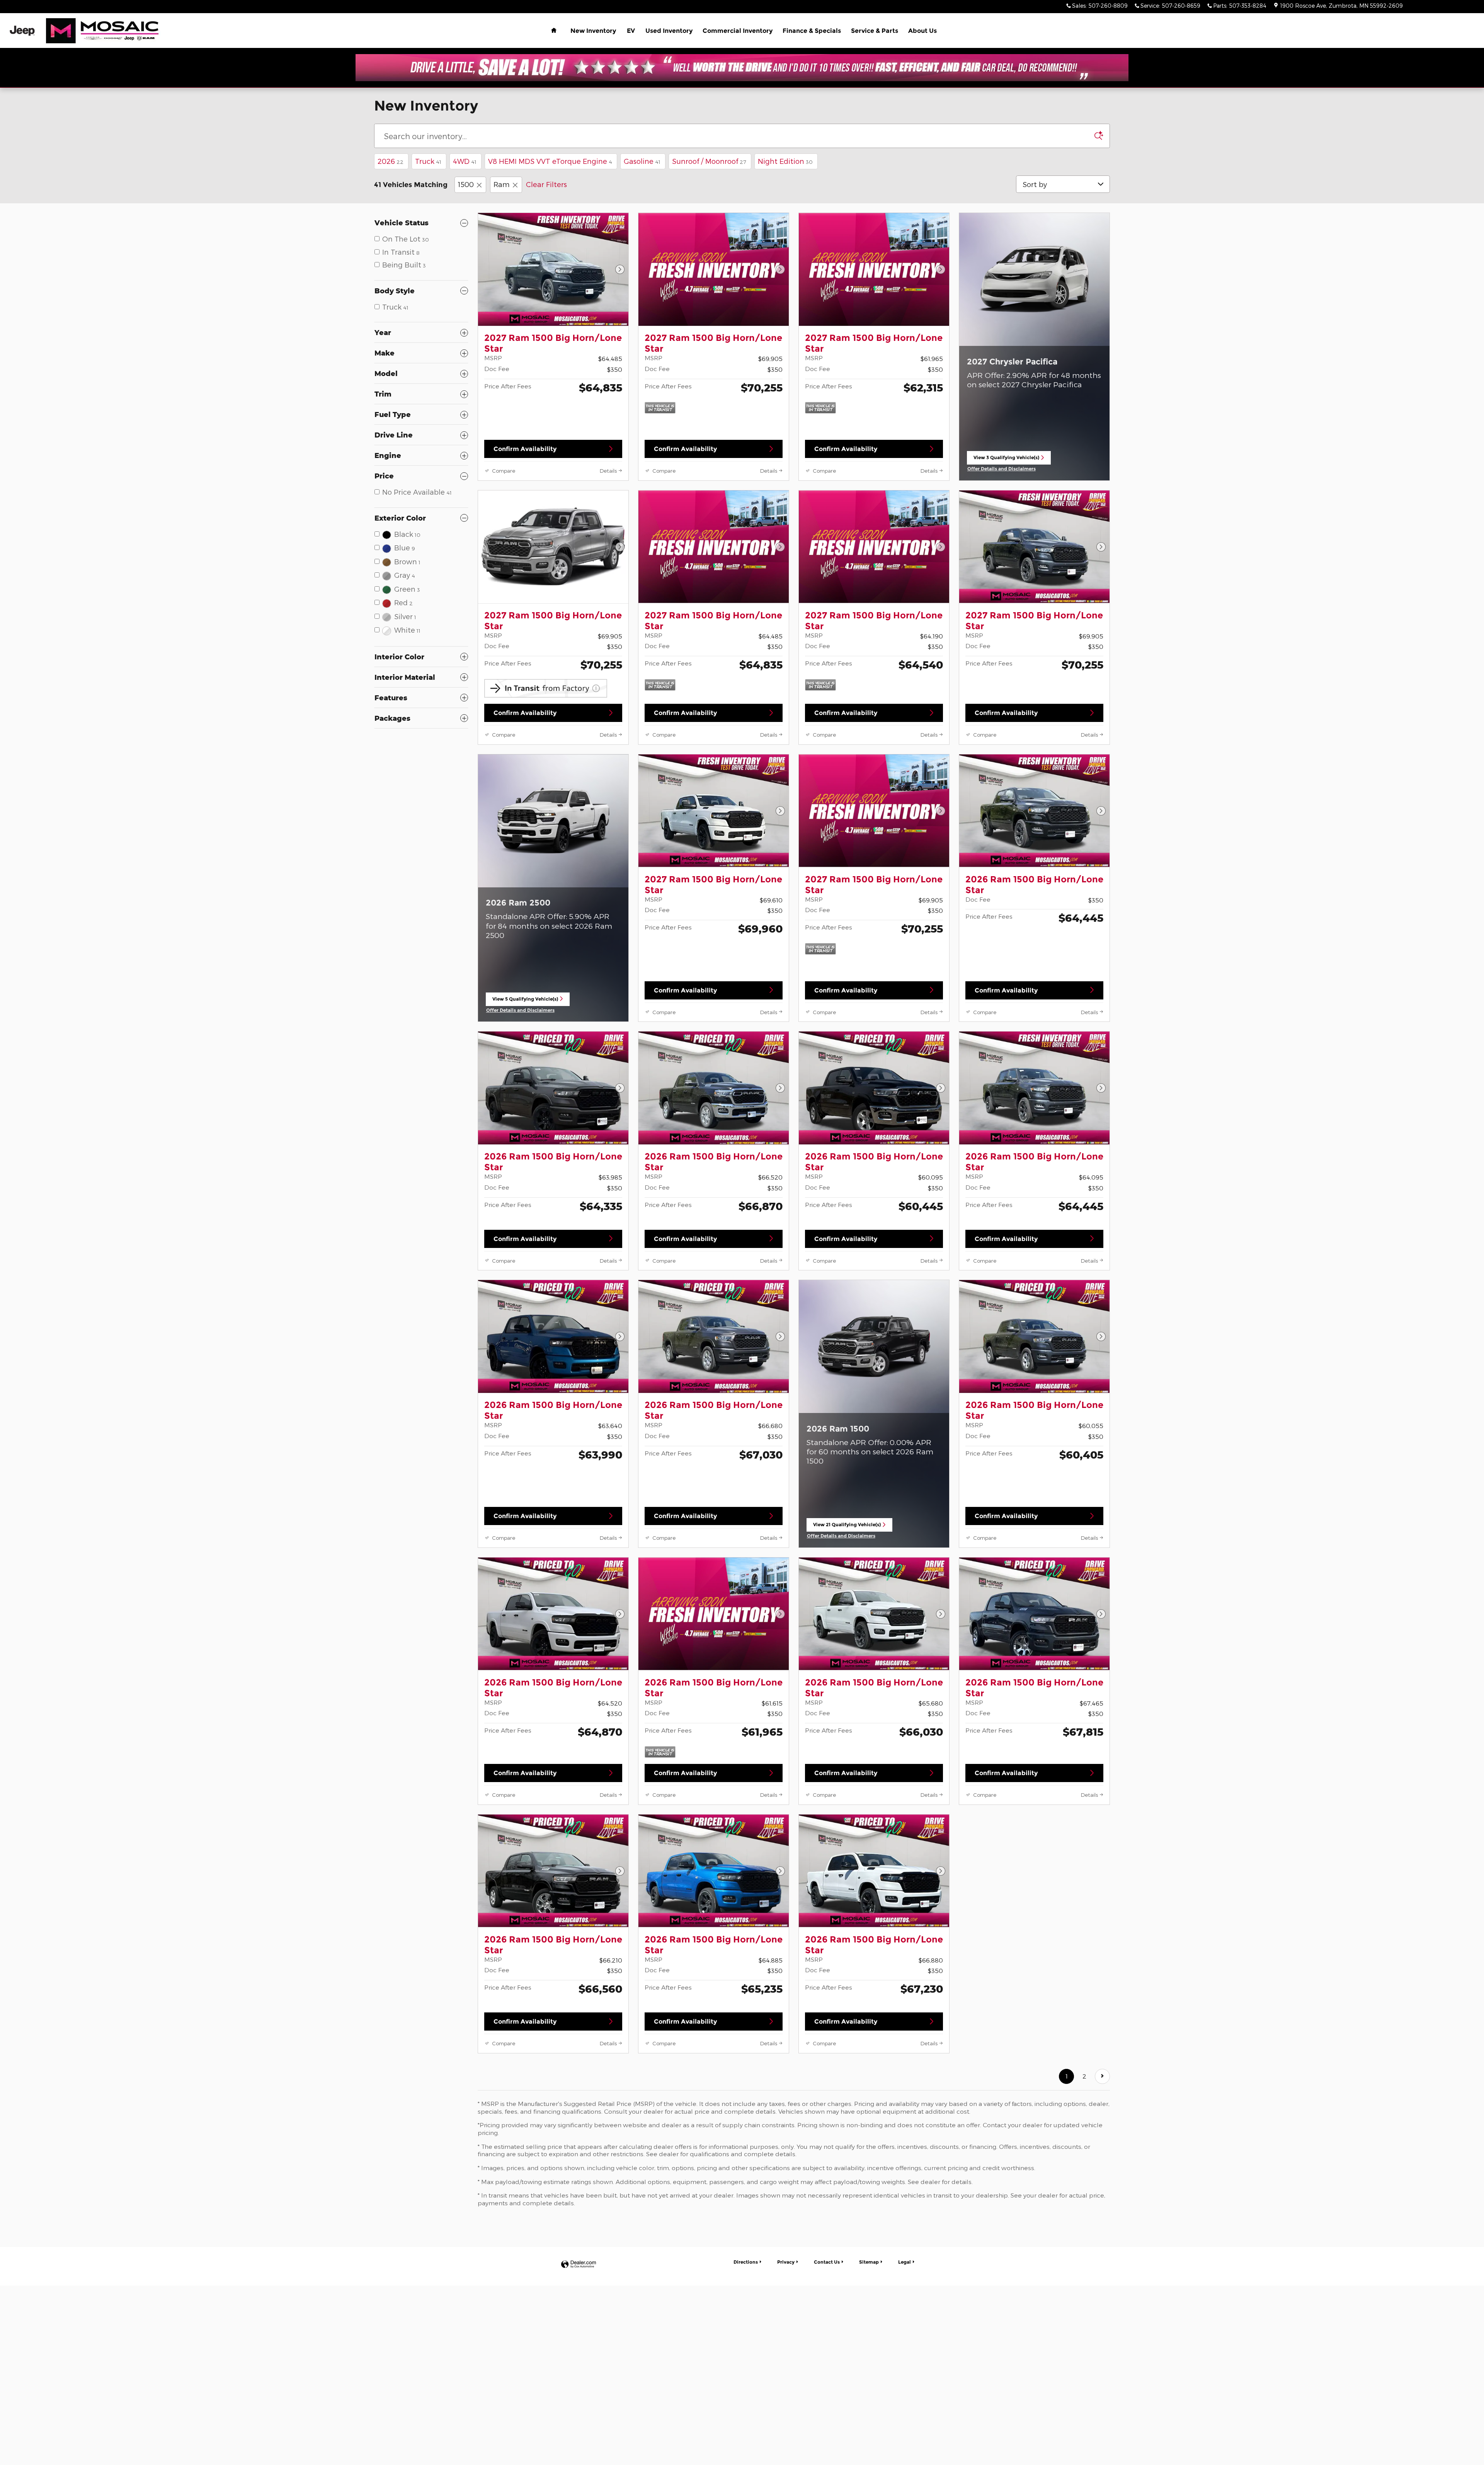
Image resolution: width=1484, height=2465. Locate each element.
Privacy (786, 2262)
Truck (428, 161)
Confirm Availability (525, 449)
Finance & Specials (812, 31)
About (922, 31)
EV (631, 31)
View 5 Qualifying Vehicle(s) (525, 1001)
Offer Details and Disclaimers (1002, 469)
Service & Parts (875, 31)
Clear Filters (546, 184)
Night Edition (785, 161)
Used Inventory (669, 31)
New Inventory (593, 31)
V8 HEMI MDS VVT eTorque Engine (550, 161)
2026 (391, 161)
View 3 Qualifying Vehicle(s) (1006, 460)
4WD (465, 161)
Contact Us (827, 2262)
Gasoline (642, 161)
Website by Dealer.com (579, 2265)
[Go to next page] (1102, 2076)
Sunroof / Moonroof (709, 161)
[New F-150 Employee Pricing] (742, 68)
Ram (502, 184)
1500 (466, 184)
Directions (746, 2262)
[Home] (22, 31)
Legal (905, 2262)
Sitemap (869, 2262)
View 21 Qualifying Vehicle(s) (847, 1527)
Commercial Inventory (738, 31)
